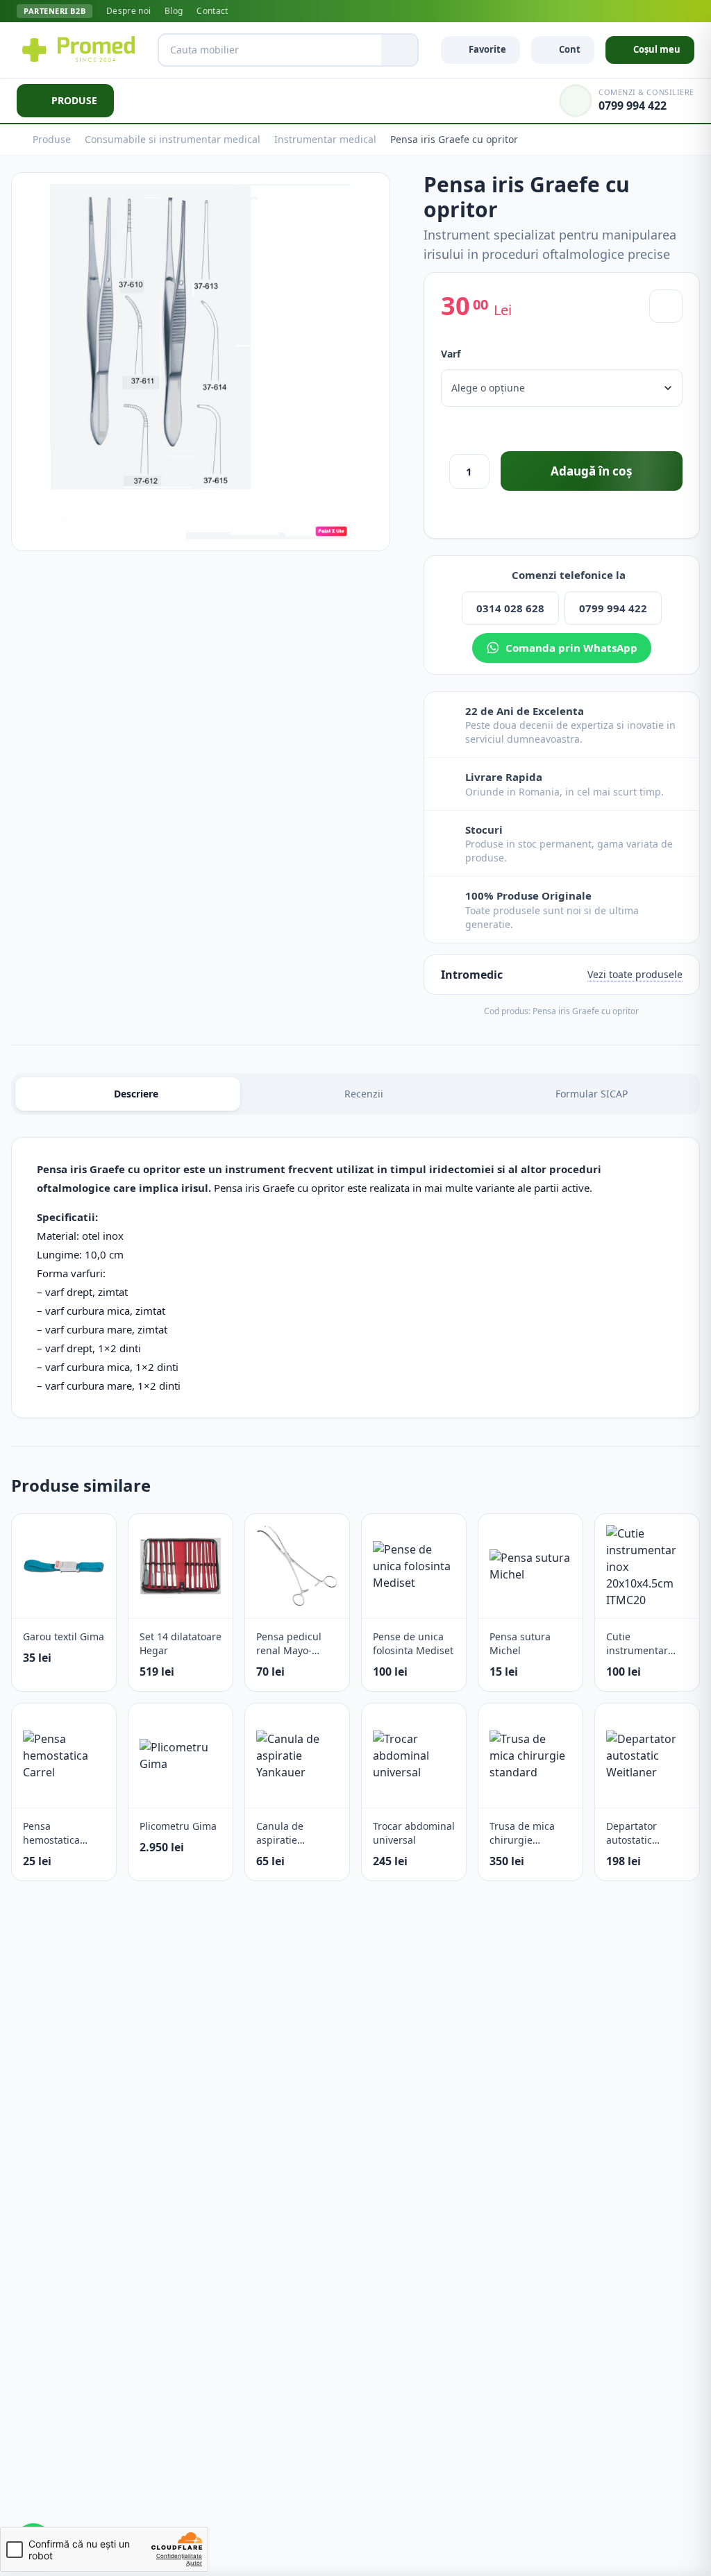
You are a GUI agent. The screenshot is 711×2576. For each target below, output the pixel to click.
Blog (174, 11)
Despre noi (128, 11)
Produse (52, 139)
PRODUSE (74, 100)
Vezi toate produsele (635, 974)
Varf (451, 354)
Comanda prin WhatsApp (571, 648)
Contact (212, 11)
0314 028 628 (510, 608)
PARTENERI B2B (55, 11)
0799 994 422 (613, 608)
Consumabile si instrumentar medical (173, 139)
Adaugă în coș (591, 471)
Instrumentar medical (325, 139)
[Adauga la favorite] (666, 306)
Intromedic (472, 975)
